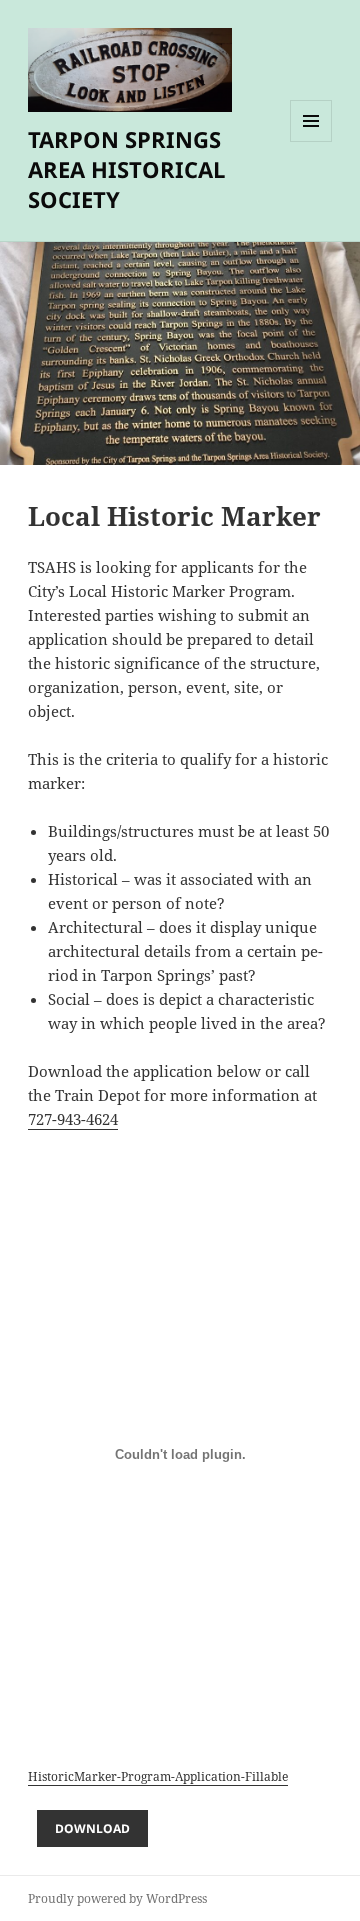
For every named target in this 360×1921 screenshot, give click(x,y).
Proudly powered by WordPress (117, 1898)
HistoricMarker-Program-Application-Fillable (158, 1776)
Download (92, 1828)
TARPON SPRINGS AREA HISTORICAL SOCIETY (126, 169)
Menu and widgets (311, 141)
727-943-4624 (73, 1119)
